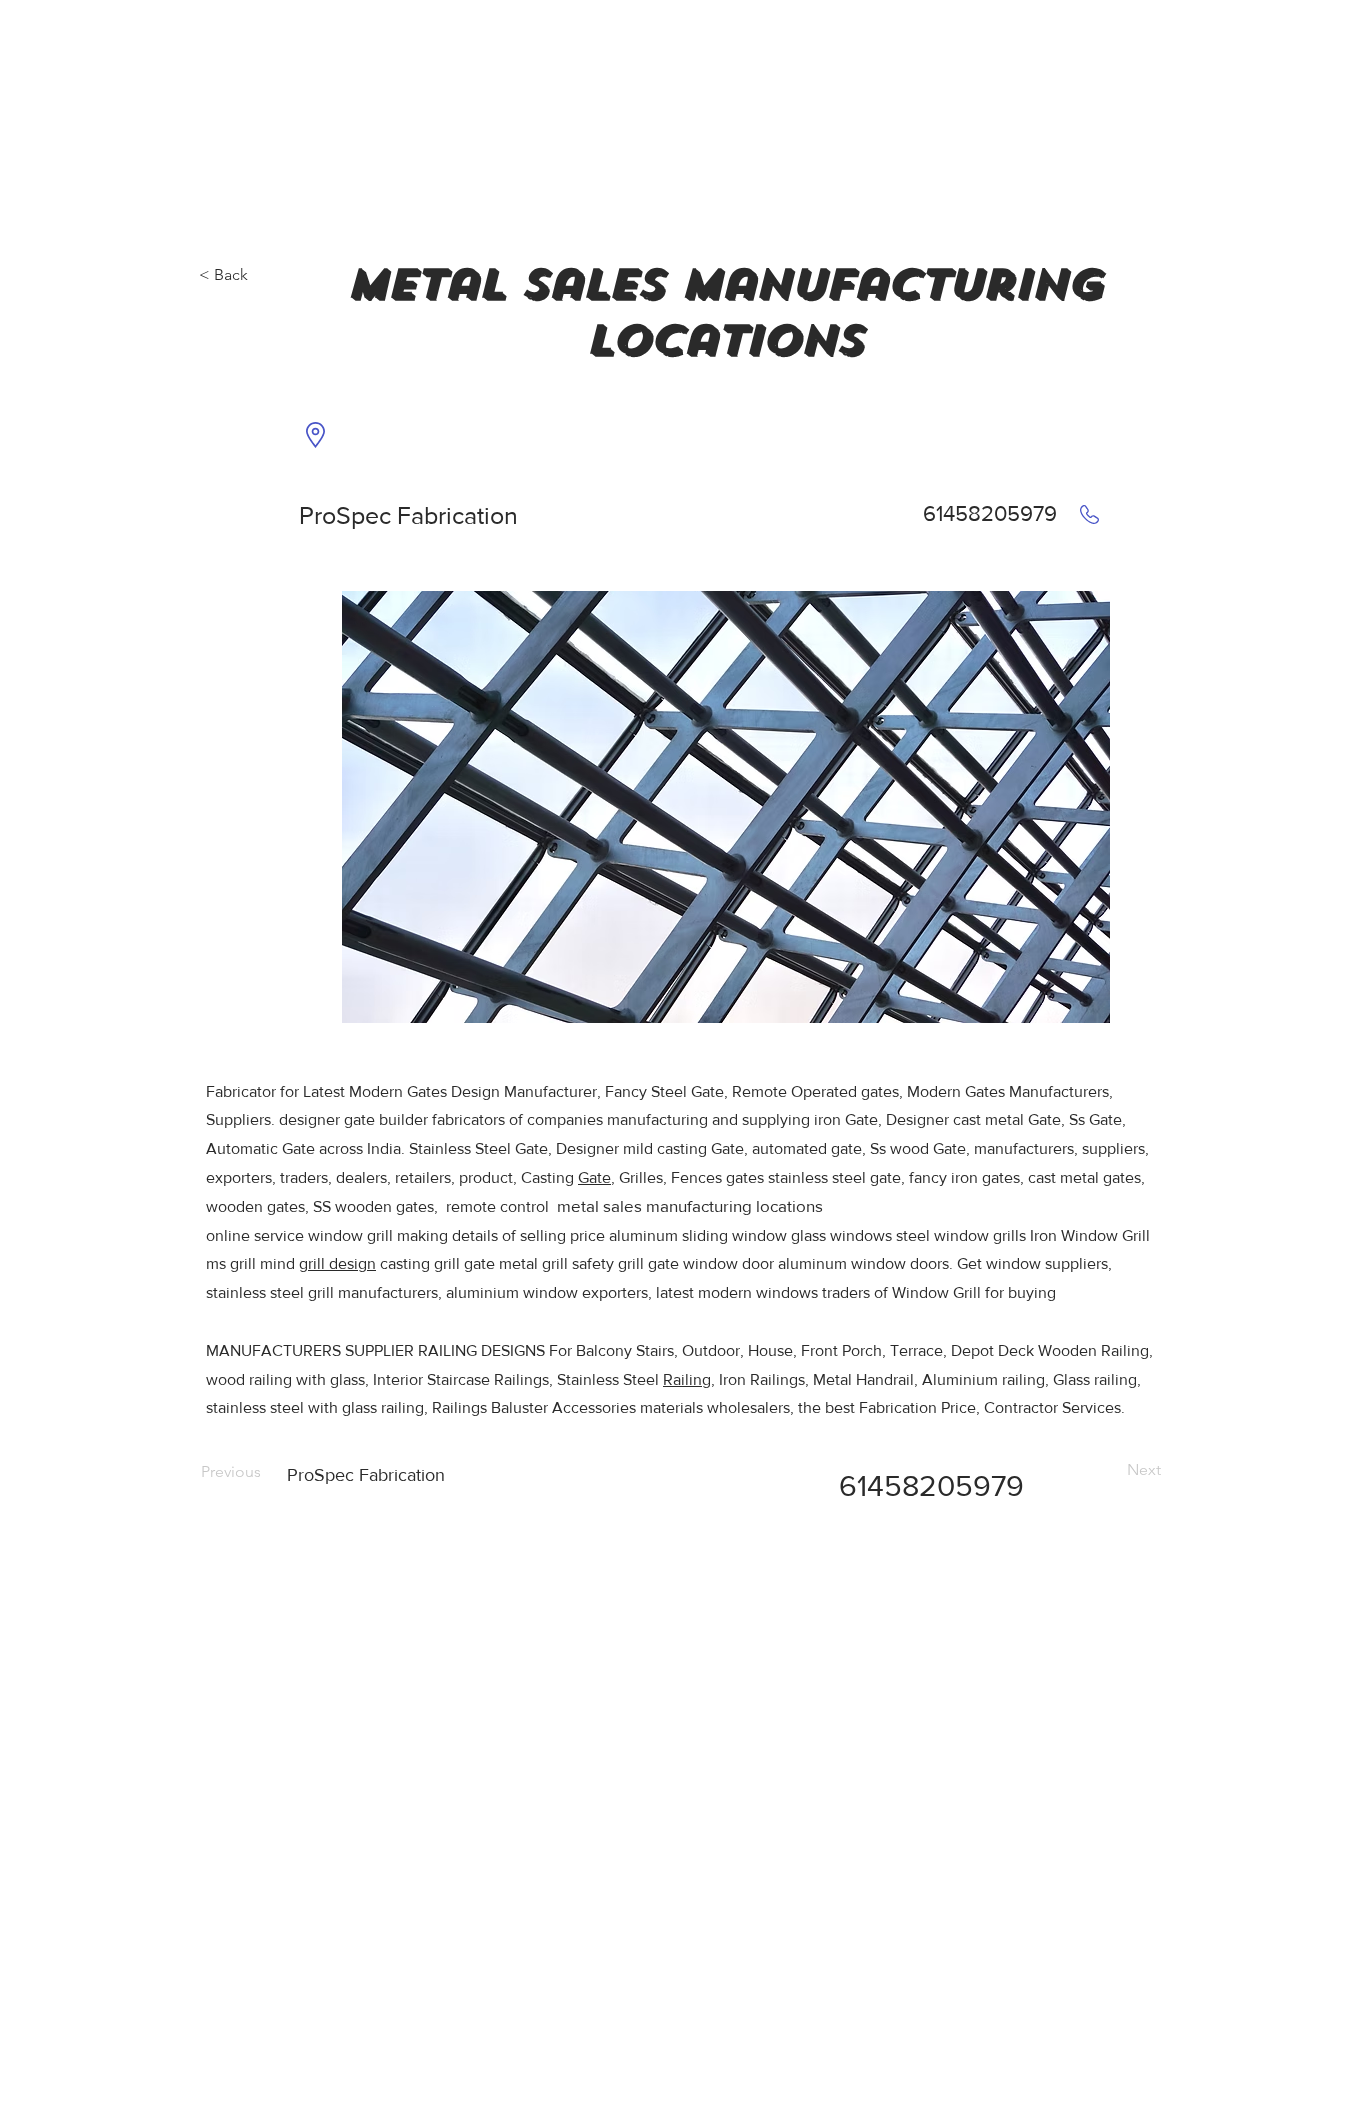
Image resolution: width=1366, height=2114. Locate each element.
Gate (594, 1177)
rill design (342, 1263)
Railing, (689, 1379)
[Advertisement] (150, 125)
